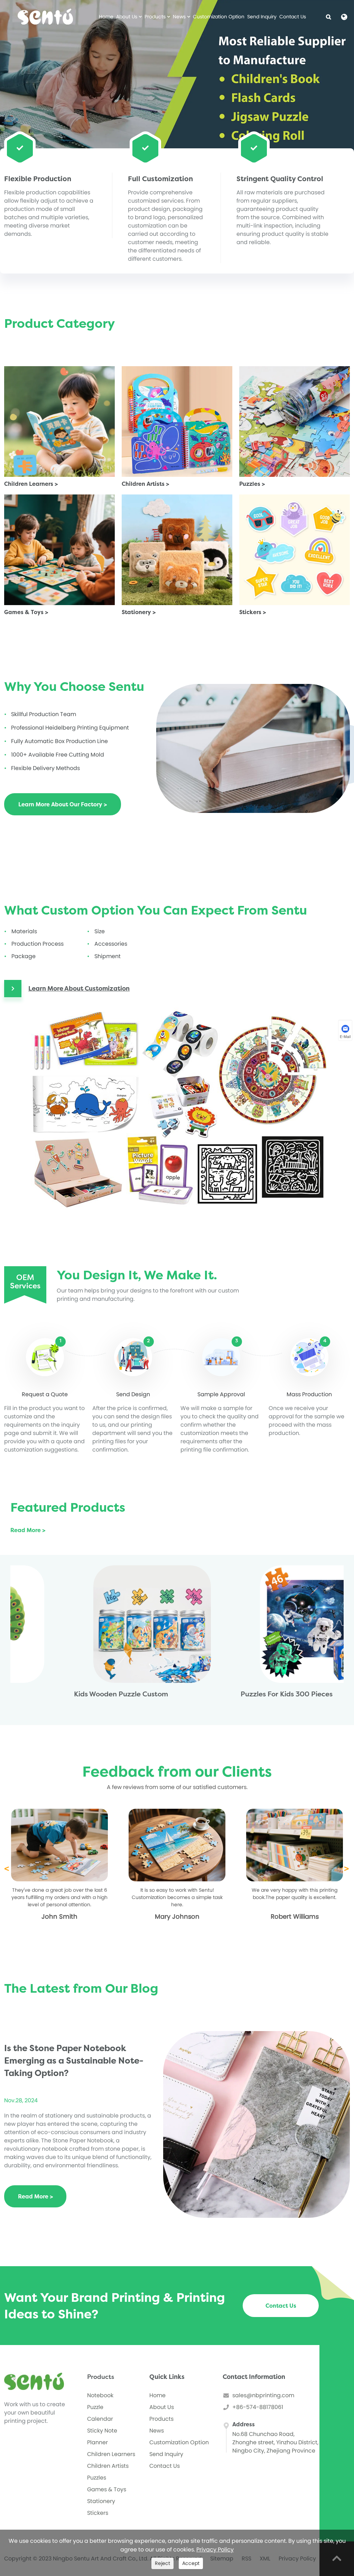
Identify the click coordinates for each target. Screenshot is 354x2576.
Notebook (100, 2395)
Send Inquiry (262, 17)
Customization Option (219, 17)
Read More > (28, 1530)
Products (156, 17)
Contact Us (293, 17)
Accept (191, 2563)
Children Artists (108, 2466)
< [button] (7, 1869)
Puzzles (97, 2478)
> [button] (346, 1869)
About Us (127, 17)
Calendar (100, 2419)
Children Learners (111, 2454)
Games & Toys (107, 2489)
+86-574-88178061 (258, 2407)
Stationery (101, 2501)
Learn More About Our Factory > (63, 804)
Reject (162, 2563)
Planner (97, 2442)
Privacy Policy (215, 2550)
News (180, 17)
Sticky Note (102, 2431)
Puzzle (95, 2407)
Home (106, 17)
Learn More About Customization (79, 989)
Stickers (98, 2513)
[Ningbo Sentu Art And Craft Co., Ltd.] (45, 17)
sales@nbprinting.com (263, 2395)
